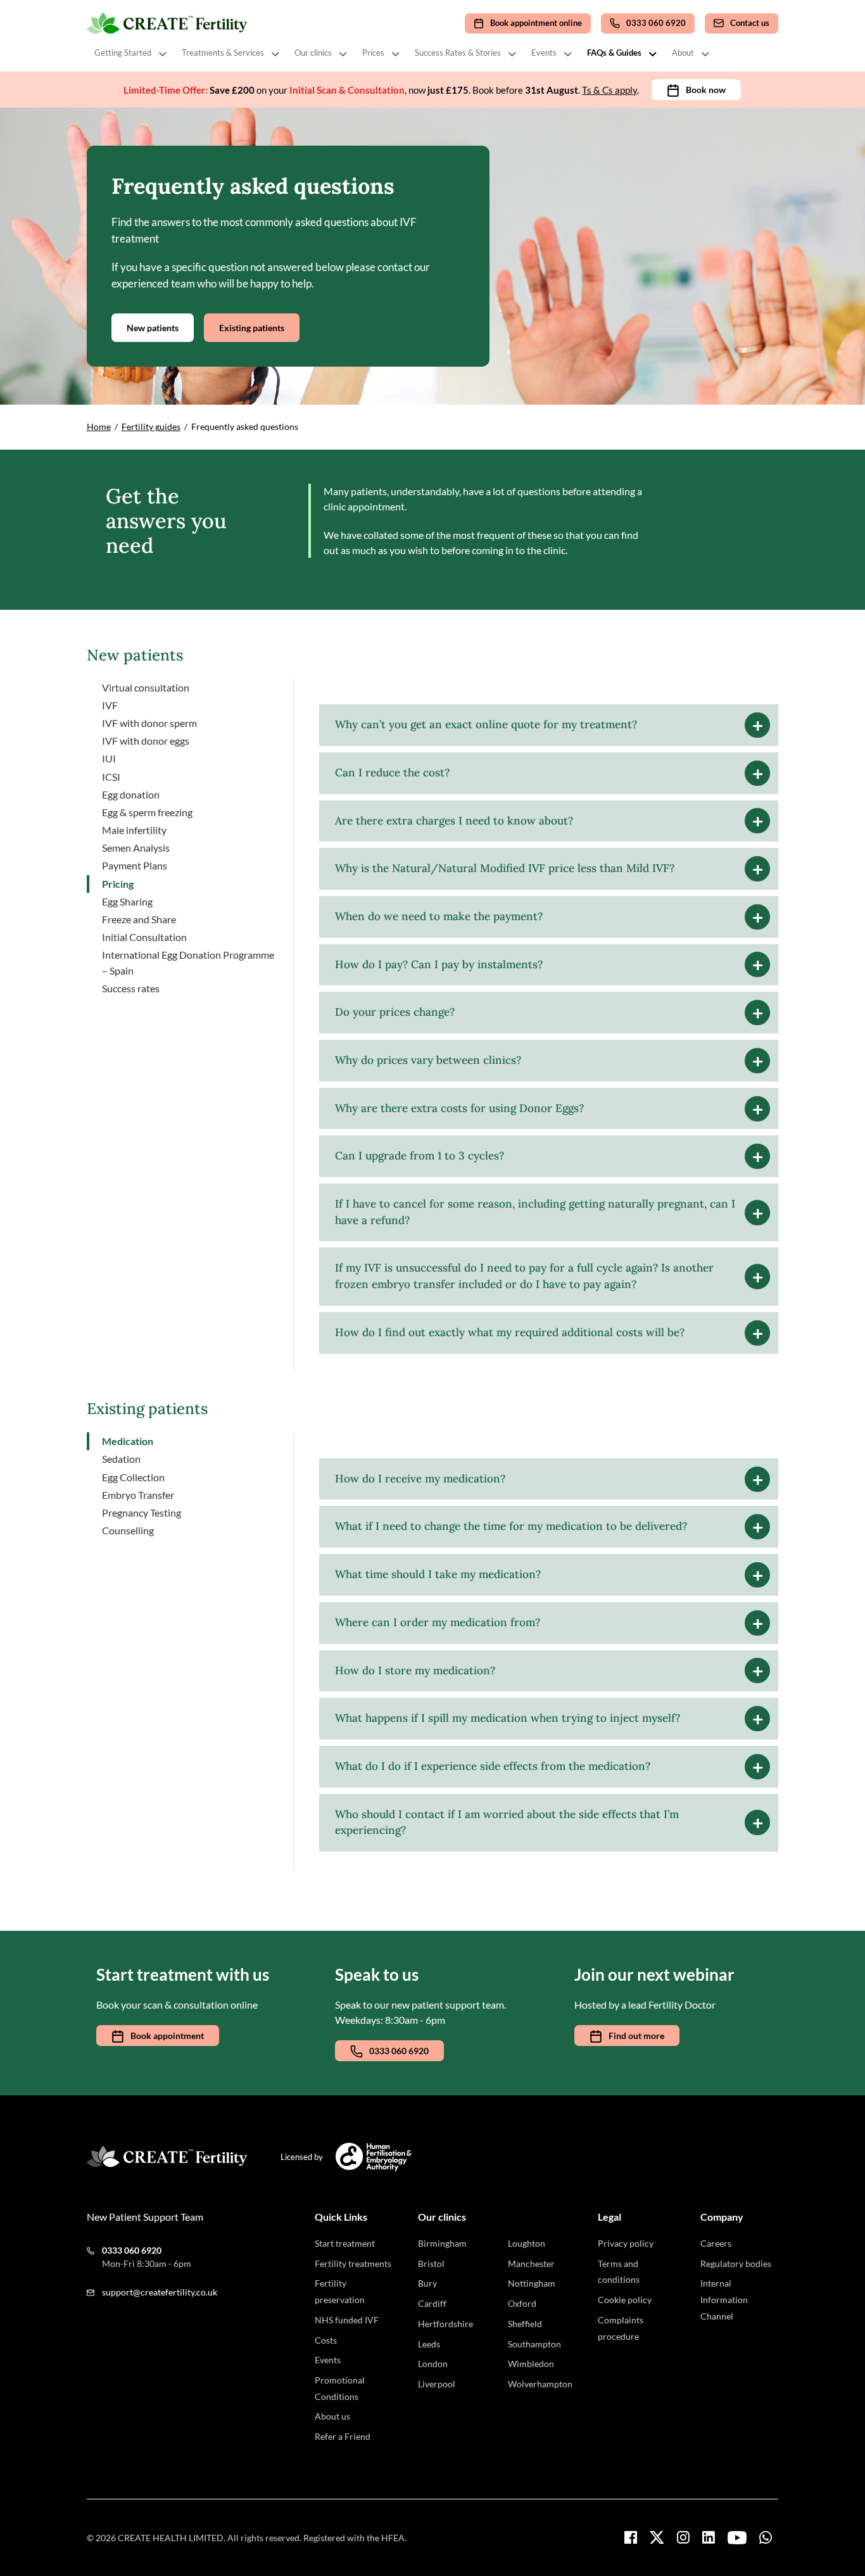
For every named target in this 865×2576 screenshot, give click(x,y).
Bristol (431, 2263)
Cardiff (432, 2303)
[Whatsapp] (766, 2537)
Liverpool (437, 2384)
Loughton (527, 2243)
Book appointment (167, 2036)
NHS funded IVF (347, 2320)
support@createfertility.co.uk (160, 2292)
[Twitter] (657, 2537)
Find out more (636, 2036)
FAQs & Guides (614, 53)
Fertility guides (151, 426)
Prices (373, 53)
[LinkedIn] (709, 2537)
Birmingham (442, 2243)
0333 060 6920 (399, 2051)
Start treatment (345, 2243)
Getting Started (123, 53)
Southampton (534, 2344)
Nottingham (532, 2283)
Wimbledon (531, 2364)
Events (544, 53)
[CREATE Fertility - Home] (168, 23)
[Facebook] (631, 2537)
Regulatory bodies (736, 2263)
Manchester (531, 2263)
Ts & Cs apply (609, 90)
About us (332, 2416)
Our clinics (313, 53)
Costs (326, 2340)
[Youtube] (737, 2538)
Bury (427, 2283)
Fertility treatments (353, 2263)
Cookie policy (625, 2300)
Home (99, 426)
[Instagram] (683, 2537)
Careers (716, 2243)
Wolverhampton (540, 2384)
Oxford (522, 2303)
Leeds (429, 2344)
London (433, 2364)
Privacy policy (626, 2243)
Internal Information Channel (724, 2299)
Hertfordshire (445, 2324)
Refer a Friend (343, 2436)
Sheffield (525, 2324)
